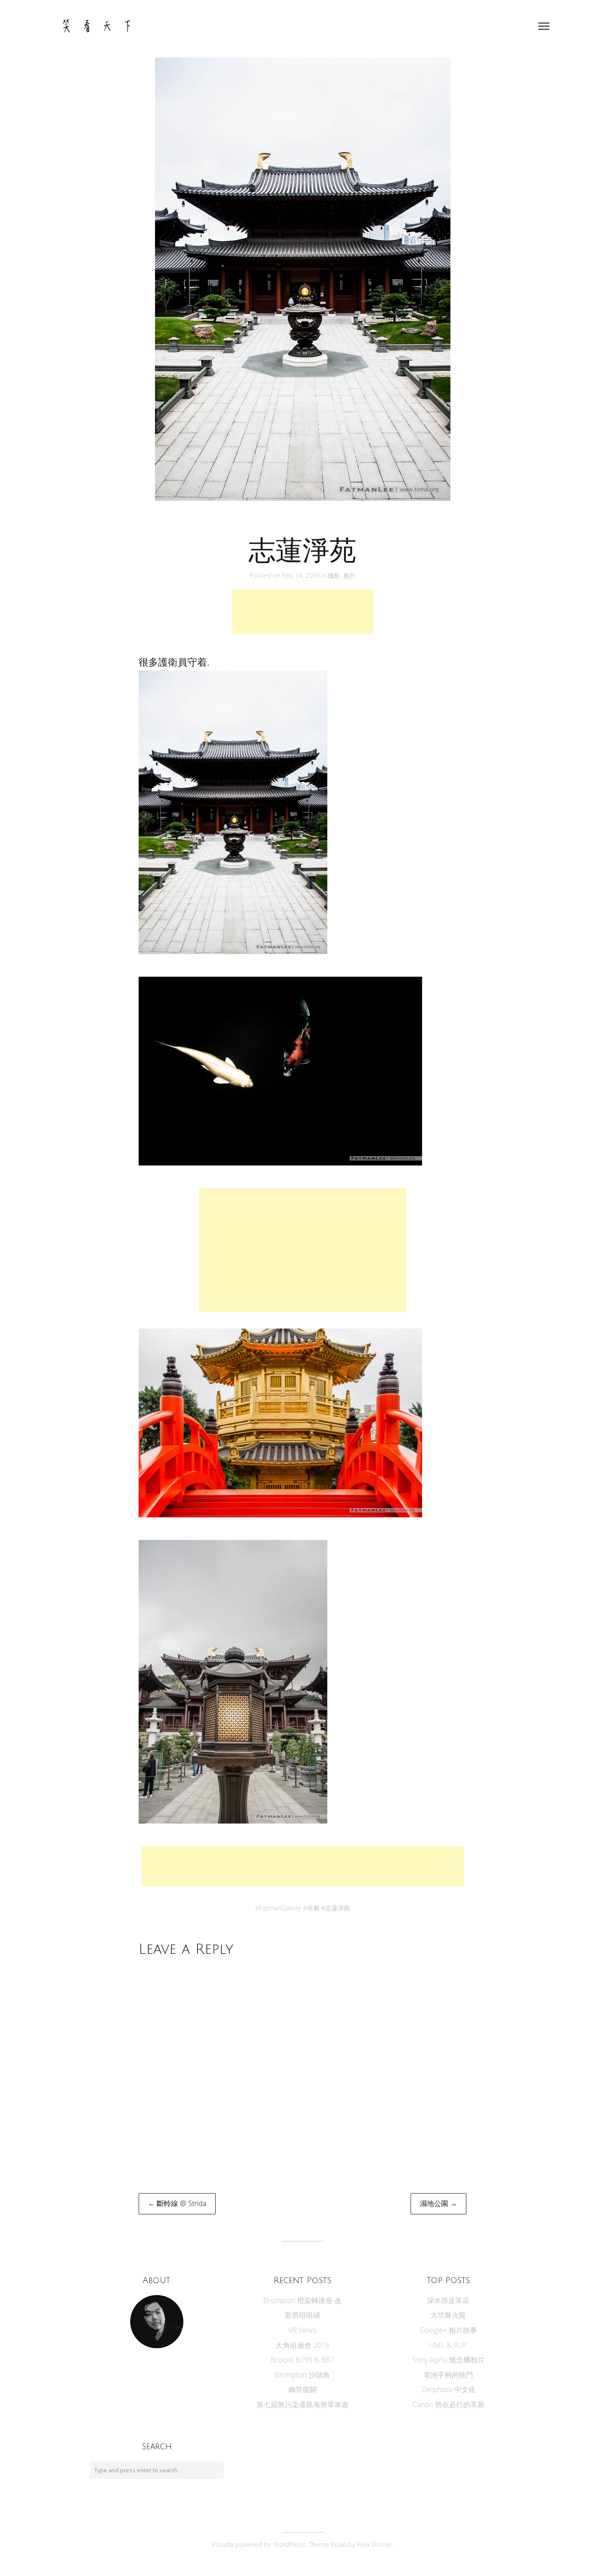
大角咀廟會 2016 (302, 2345)
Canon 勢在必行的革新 (448, 2405)
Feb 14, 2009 (302, 575)
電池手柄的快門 (448, 2375)
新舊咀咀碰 (302, 2315)
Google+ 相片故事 (448, 2330)
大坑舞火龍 (448, 2315)
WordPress (289, 2544)
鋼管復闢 (302, 2389)
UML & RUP (448, 2345)
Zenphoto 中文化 (448, 2389)
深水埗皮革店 (448, 2300)
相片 (349, 575)
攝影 (334, 575)
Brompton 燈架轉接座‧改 (302, 2300)
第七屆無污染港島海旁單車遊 (302, 2405)
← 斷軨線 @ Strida (177, 2203)
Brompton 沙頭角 (302, 2375)
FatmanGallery (280, 1908)
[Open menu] (544, 26)
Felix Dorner (374, 2544)
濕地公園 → (438, 2203)
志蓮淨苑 (337, 1908)
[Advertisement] (302, 612)
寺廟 (313, 1908)
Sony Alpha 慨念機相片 (448, 2360)
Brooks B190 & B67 (302, 2360)
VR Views (302, 2330)
